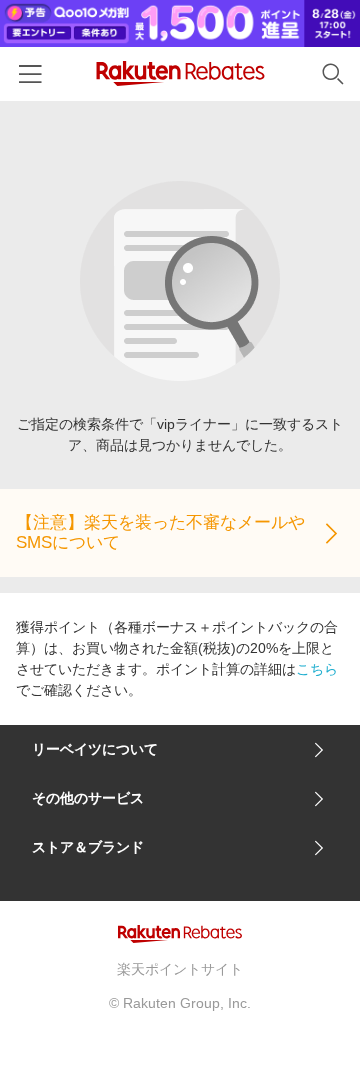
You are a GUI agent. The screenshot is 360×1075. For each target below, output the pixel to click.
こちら (317, 669)
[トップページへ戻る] (180, 73)
